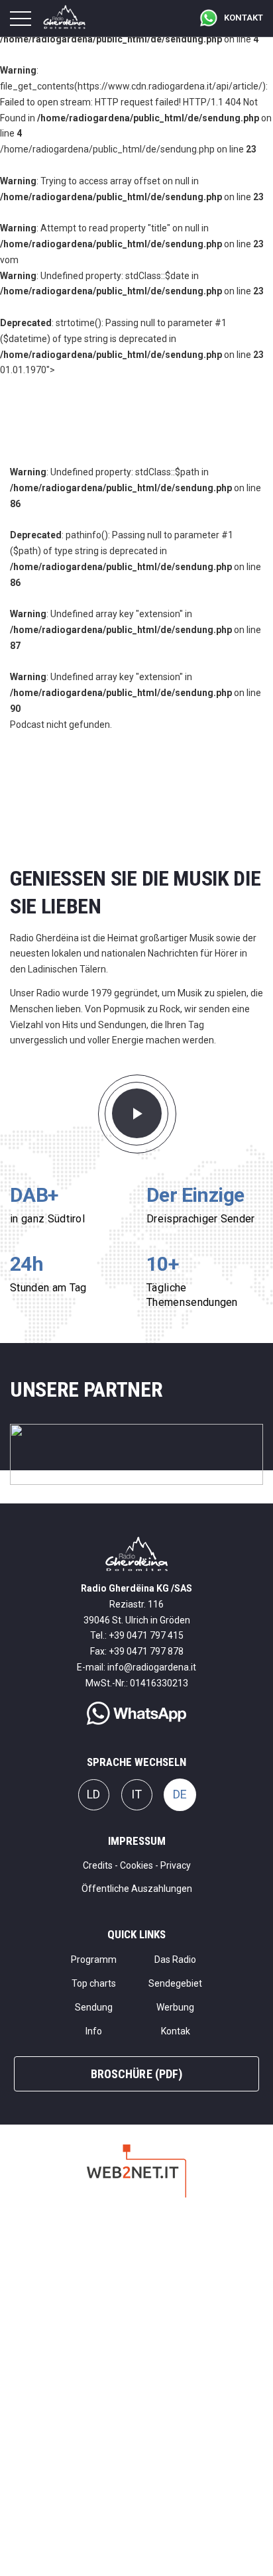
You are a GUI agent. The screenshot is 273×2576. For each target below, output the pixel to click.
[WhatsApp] (136, 1707)
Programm (94, 1960)
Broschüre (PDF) (136, 2074)
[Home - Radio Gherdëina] (137, 1553)
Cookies (136, 1865)
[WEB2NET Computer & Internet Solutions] (136, 2170)
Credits (98, 1865)
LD (93, 1794)
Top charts (94, 1983)
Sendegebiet (175, 1983)
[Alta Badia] (136, 1454)
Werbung (175, 2007)
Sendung (94, 2007)
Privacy (176, 1865)
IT (136, 1794)
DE (180, 1794)
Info (94, 2031)
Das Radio (175, 1960)
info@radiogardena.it (152, 1667)
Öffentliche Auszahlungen (137, 1889)
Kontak (176, 2031)
